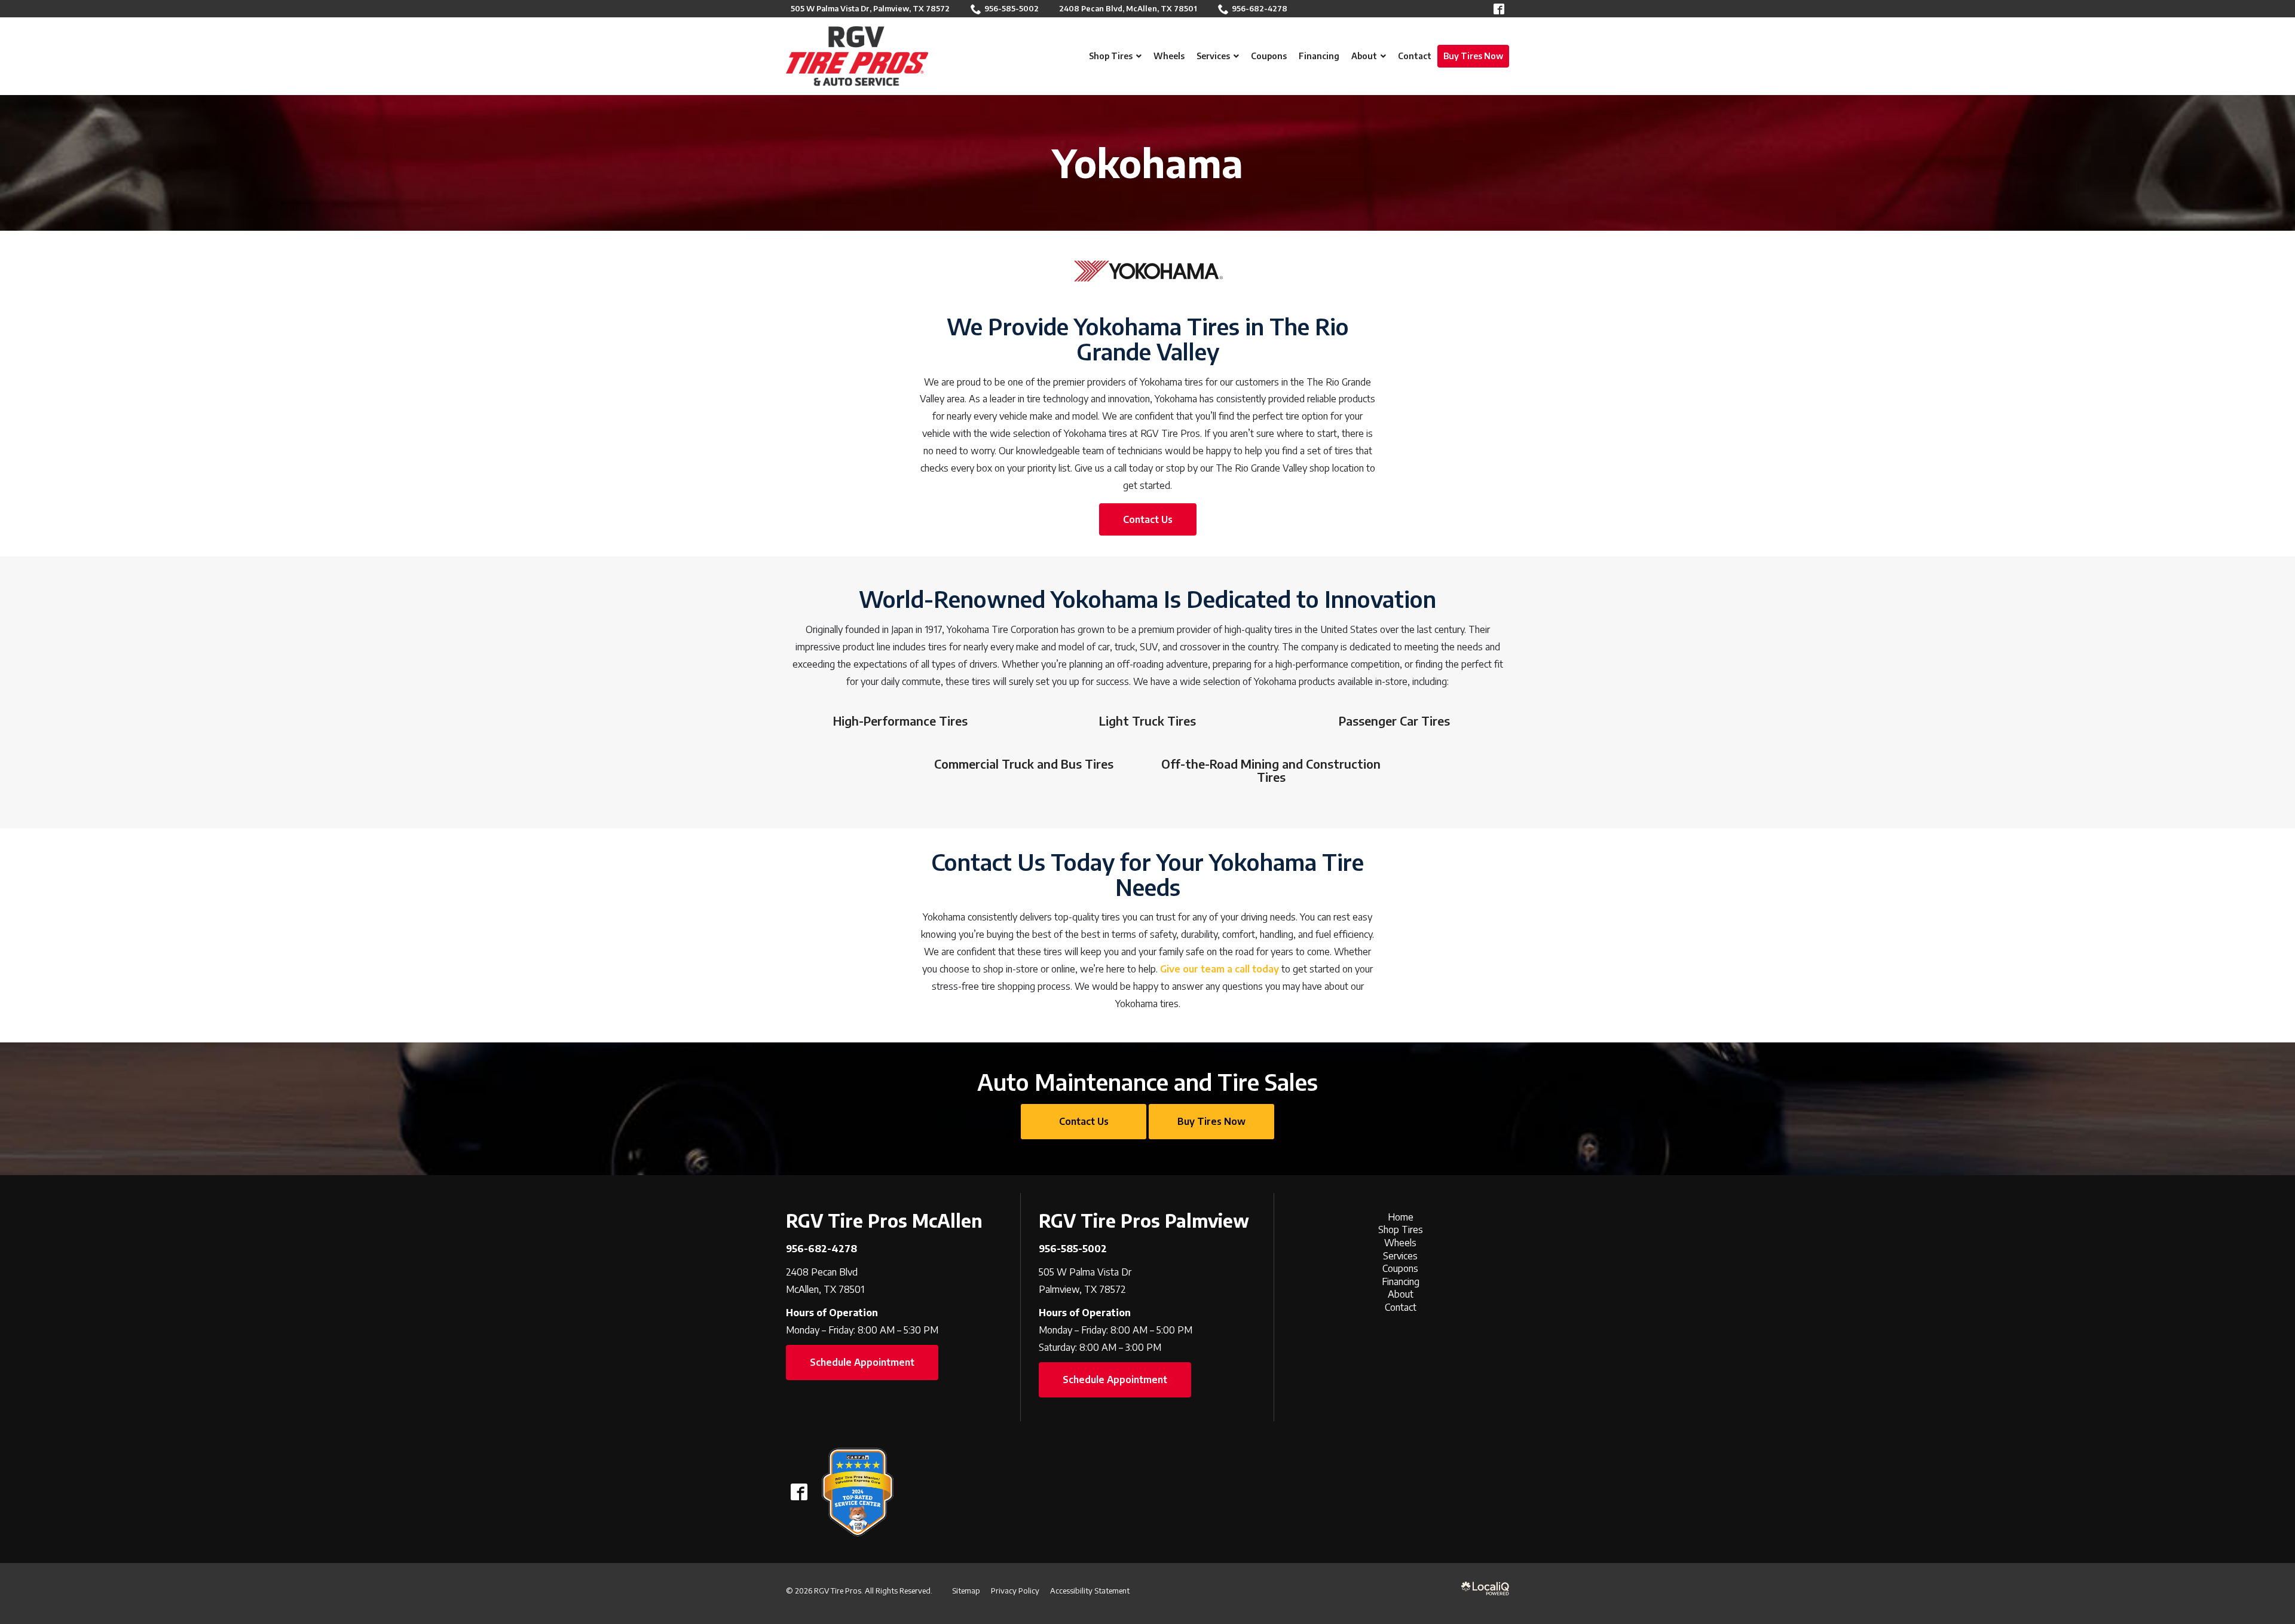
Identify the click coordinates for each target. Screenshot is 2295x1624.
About (1401, 1294)
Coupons (1400, 1268)
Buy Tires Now (1211, 1121)
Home (1401, 1217)
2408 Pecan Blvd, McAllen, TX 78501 (1128, 8)
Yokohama (1148, 163)
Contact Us (1148, 519)
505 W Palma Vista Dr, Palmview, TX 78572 (870, 8)
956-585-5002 (1012, 8)
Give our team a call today (1220, 969)
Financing (1401, 1282)
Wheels (1400, 1243)
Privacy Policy (1015, 1591)
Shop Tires (1401, 1230)
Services (1400, 1256)
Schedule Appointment (862, 1362)
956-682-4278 (1260, 8)
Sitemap (966, 1591)
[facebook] (799, 1492)
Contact (1401, 1307)
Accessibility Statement (1090, 1591)
